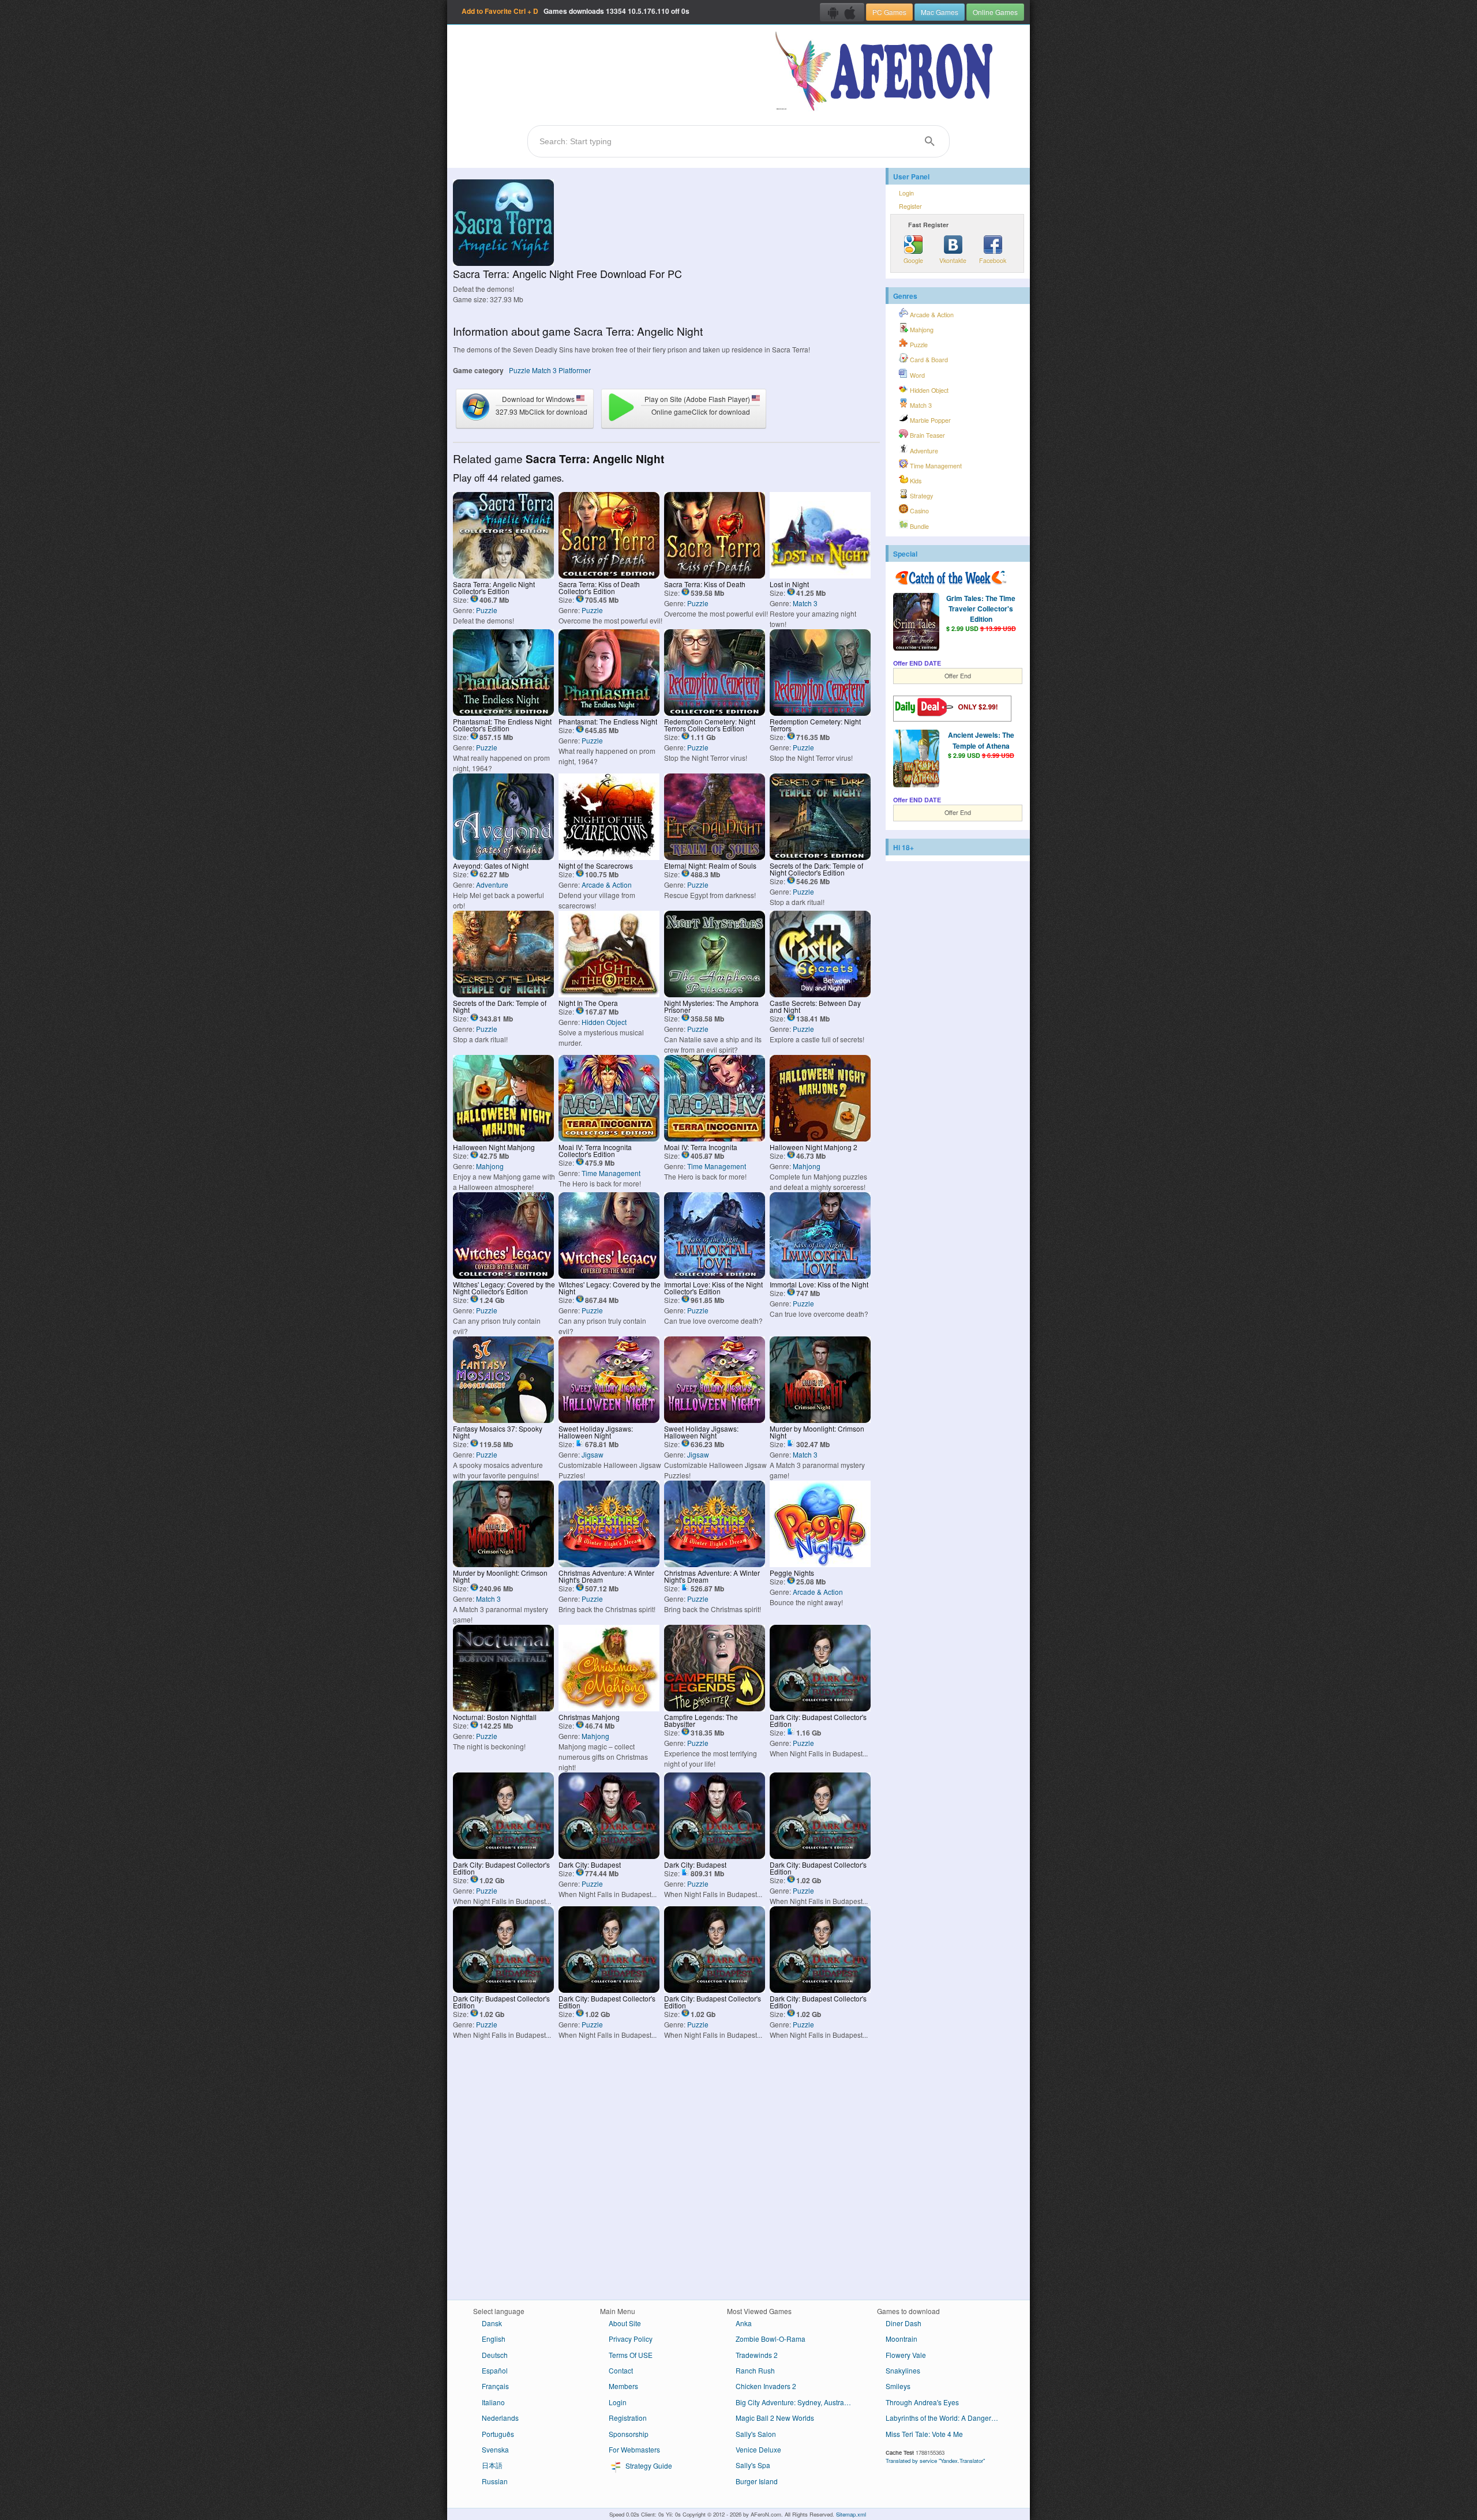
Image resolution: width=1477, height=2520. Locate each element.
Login (906, 193)
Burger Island (757, 2481)
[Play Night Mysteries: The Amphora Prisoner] (715, 994)
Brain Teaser (927, 435)
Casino (919, 511)
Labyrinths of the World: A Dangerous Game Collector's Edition (948, 2418)
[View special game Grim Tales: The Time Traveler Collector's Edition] (916, 623)
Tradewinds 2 (757, 2355)
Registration (628, 2418)
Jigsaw (593, 1454)
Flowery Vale (906, 2355)
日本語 (492, 2465)
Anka (744, 2323)
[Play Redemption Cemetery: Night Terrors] (820, 713)
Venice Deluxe (758, 2449)
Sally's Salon (756, 2434)
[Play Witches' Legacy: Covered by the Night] (609, 1276)
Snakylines (903, 2370)
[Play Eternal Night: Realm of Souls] (715, 857)
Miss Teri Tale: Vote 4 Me (924, 2434)
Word (916, 375)
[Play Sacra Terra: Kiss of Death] (715, 575)
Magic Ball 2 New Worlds (775, 2418)
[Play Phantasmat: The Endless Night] (609, 713)
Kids (915, 481)
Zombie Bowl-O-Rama (771, 2339)
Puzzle (520, 370)
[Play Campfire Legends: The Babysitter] (715, 1708)
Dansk (492, 2323)
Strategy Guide (648, 2465)
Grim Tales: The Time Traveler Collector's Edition (981, 609)
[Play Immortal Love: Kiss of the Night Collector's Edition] (715, 1276)
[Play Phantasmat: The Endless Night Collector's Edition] (503, 713)
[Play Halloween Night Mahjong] (503, 1138)
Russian (495, 2481)
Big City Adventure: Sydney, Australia (794, 2402)
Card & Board (928, 360)
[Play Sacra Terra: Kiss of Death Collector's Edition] (609, 575)
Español (495, 2370)
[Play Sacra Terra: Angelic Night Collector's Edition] (503, 575)
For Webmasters (634, 2449)
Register (910, 206)
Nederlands (500, 2418)
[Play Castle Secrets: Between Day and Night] (820, 994)
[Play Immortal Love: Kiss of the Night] (820, 1276)
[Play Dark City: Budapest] (609, 1856)
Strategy (921, 496)
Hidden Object (604, 1022)
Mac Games (940, 12)
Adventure (492, 885)
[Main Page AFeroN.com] (886, 72)
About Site (625, 2323)
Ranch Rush (755, 2370)
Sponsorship (629, 2434)
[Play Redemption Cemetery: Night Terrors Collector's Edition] (715, 713)
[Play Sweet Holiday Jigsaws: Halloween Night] (609, 1420)
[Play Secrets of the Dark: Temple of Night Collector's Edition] (820, 857)
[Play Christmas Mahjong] (609, 1708)
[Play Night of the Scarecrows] (609, 857)
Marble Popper (929, 420)
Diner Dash (904, 2323)
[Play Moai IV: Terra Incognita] (715, 1138)
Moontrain (901, 2339)
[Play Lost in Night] (820, 575)
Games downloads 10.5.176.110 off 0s (576, 11)
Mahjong (490, 1166)
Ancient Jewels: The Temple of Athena (981, 740)
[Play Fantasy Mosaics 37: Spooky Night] (503, 1420)
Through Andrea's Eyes (922, 2402)
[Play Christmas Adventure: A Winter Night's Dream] (609, 1564)
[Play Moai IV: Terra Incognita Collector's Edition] (609, 1138)
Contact (621, 2370)
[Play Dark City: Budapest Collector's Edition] (820, 1708)
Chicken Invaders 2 (766, 2386)
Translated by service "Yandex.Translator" (935, 2461)
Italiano (493, 2402)
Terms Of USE (631, 2355)
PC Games (889, 12)
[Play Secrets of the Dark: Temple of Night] (503, 994)
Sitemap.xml (851, 2514)
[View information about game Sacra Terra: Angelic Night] (503, 263)
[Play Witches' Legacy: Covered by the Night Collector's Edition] (503, 1276)
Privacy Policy (631, 2339)
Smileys (898, 2386)
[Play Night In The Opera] (609, 994)
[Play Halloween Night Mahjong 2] (820, 1138)
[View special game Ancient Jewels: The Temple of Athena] (916, 760)
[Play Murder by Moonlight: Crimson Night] (820, 1420)
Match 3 (544, 370)
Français (495, 2386)
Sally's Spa (753, 2465)
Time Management (611, 1173)
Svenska (495, 2449)
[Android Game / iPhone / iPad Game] (842, 12)
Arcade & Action (607, 885)
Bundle (919, 526)
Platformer (575, 370)
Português (498, 2434)
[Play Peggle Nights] (820, 1564)
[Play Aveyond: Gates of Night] (503, 857)
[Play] (820, 1856)
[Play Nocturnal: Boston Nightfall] (503, 1708)
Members (623, 2386)
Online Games (995, 12)
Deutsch (495, 2355)
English (494, 2339)
